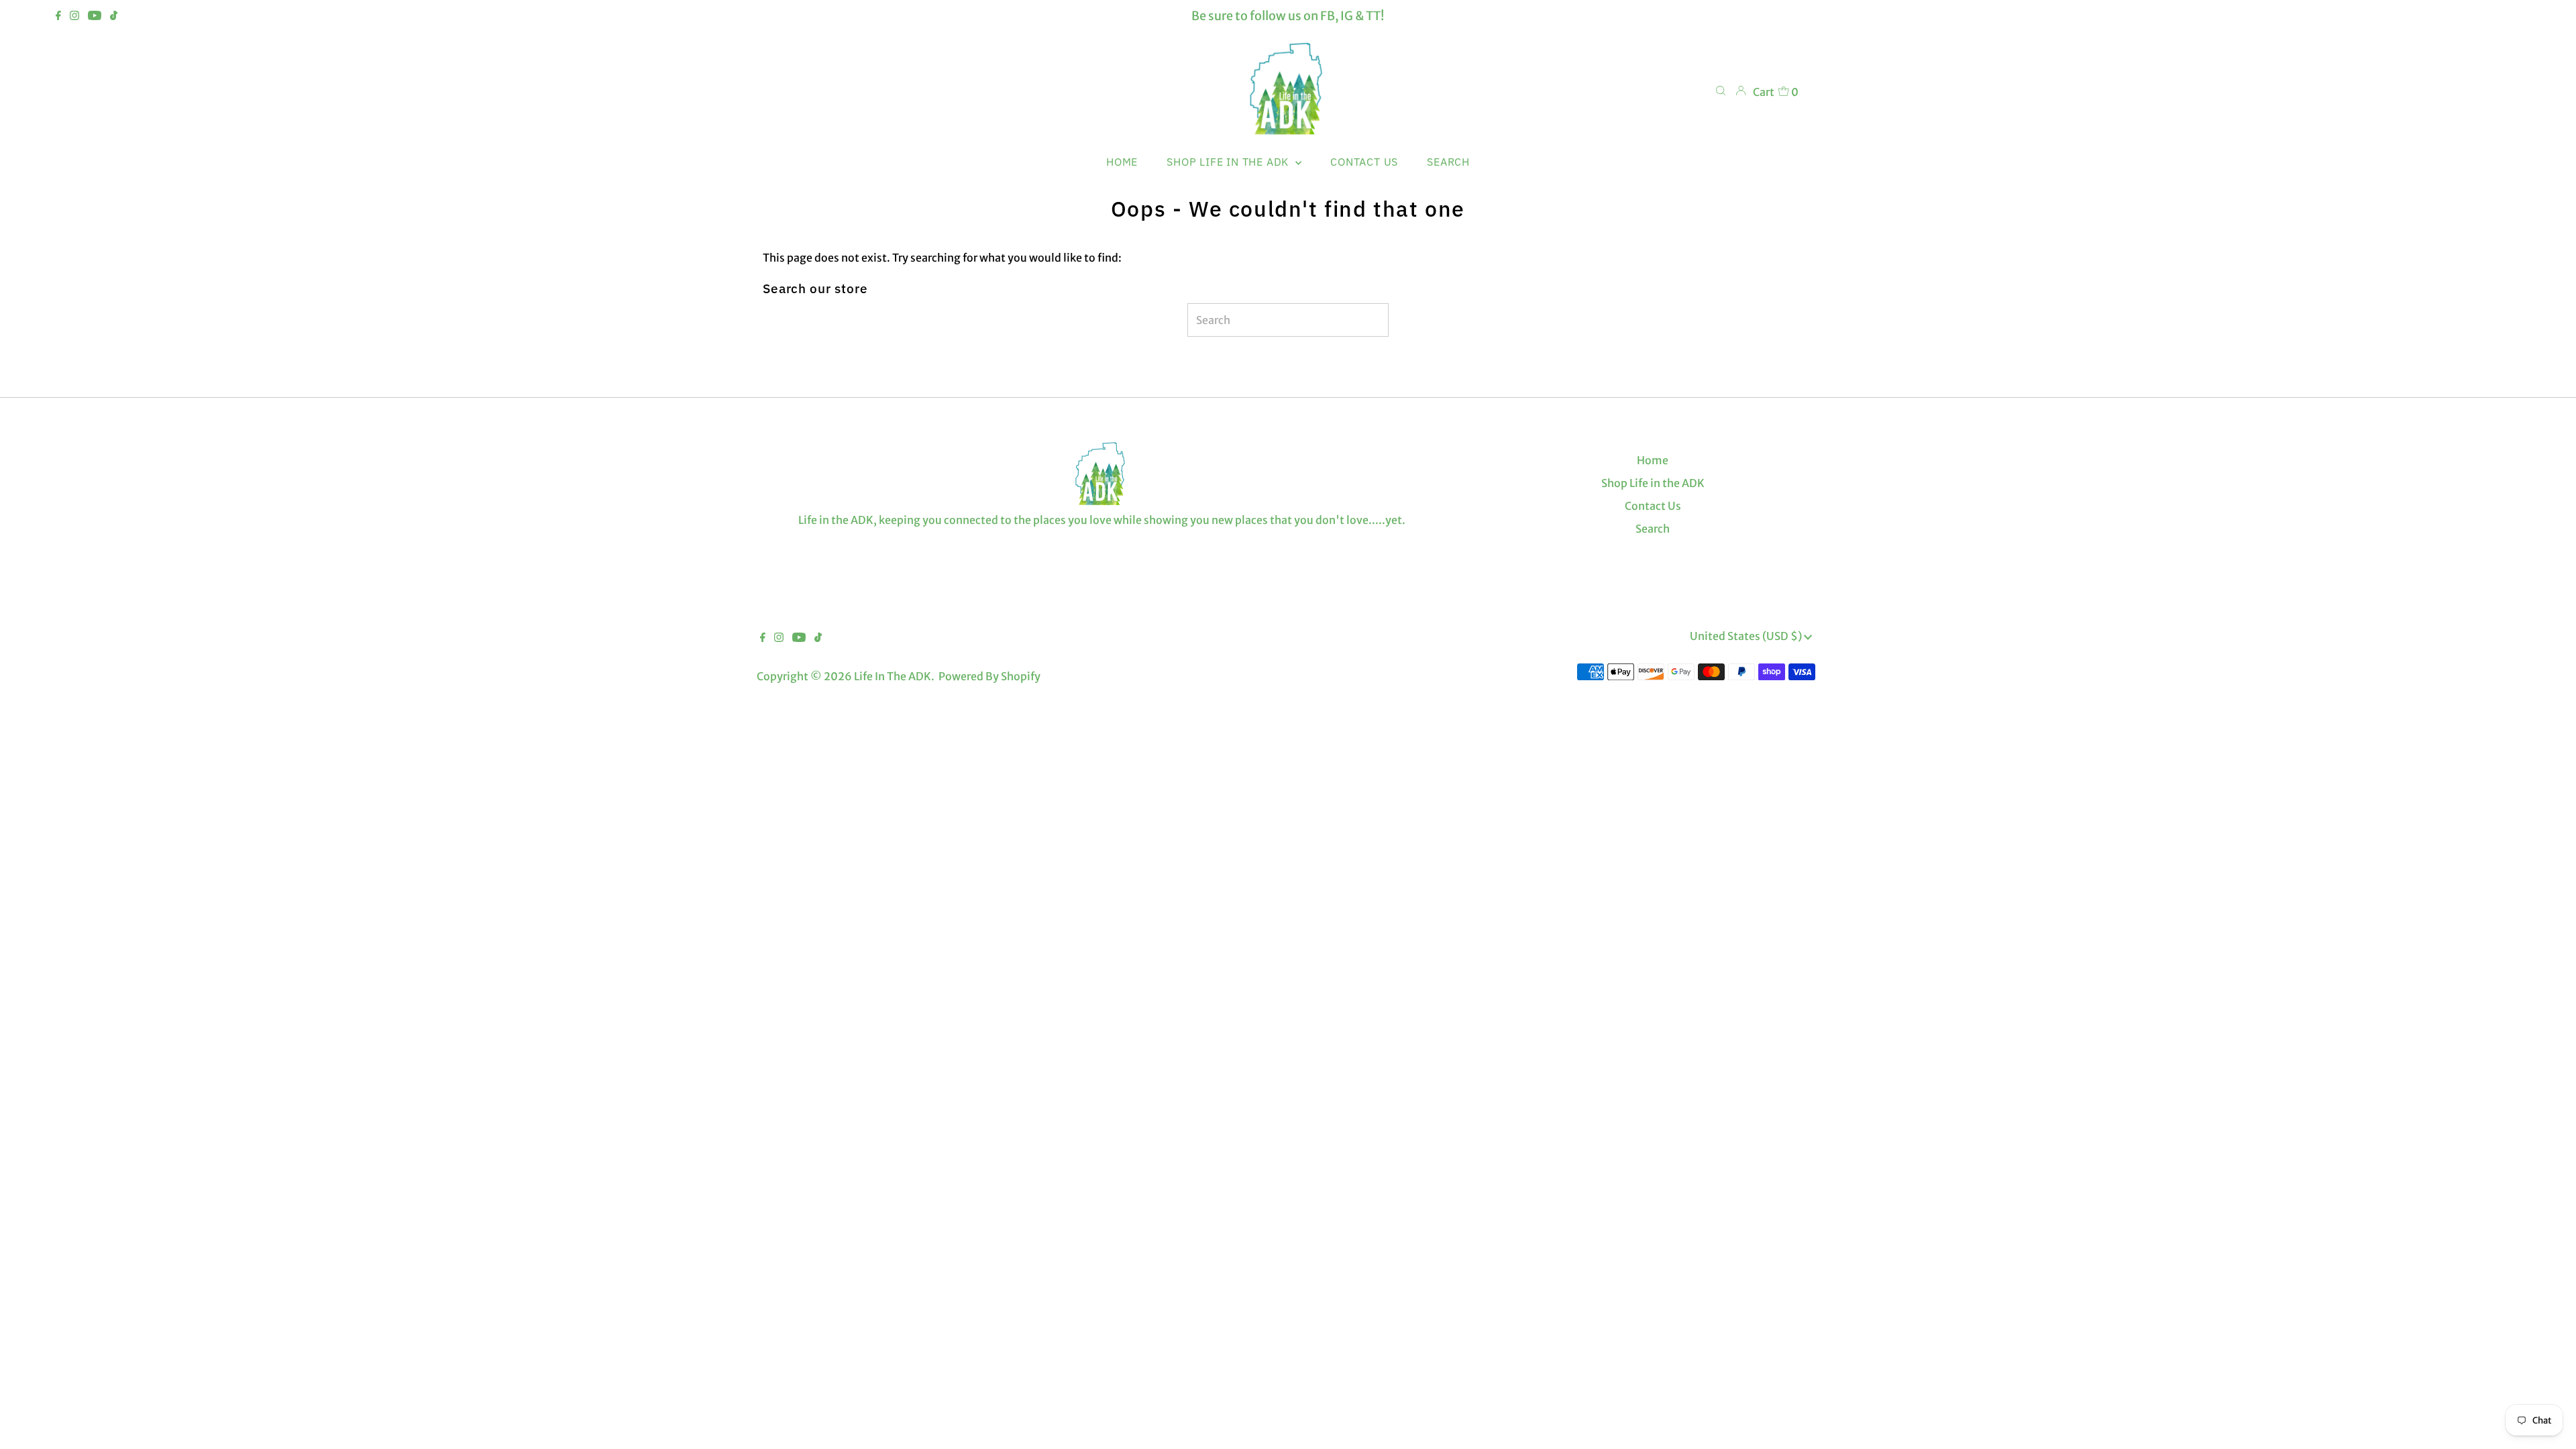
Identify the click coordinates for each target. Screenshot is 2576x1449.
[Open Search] (1721, 91)
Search (1653, 529)
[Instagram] (74, 16)
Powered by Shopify (989, 676)
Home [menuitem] (1122, 162)
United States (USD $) (1747, 636)
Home (1653, 460)
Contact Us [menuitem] (1364, 162)
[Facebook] (58, 16)
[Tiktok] (114, 16)
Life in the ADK (893, 676)
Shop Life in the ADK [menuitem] (1229, 162)
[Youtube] (95, 16)
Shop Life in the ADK (1653, 483)
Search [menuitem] (1448, 162)
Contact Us (1653, 506)
